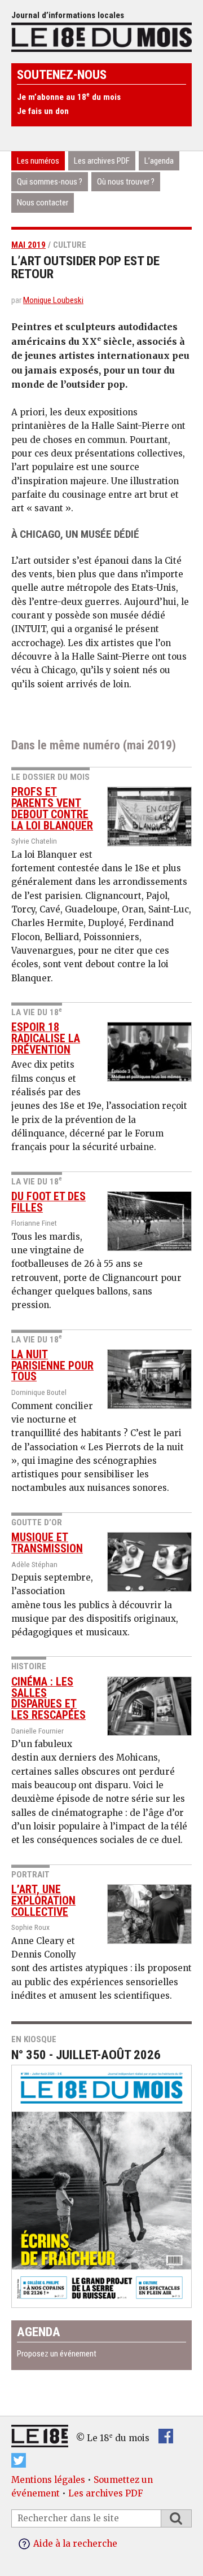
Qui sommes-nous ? (50, 182)
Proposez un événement (57, 2354)
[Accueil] (101, 36)
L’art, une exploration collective (43, 1901)
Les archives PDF (102, 161)
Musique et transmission (47, 1543)
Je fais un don (43, 111)
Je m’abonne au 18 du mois (69, 97)
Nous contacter (43, 203)
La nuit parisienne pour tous (52, 1366)
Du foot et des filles (48, 1202)
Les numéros (38, 161)
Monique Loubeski (53, 300)
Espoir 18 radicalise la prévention (46, 1039)
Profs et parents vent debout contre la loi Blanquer (52, 809)
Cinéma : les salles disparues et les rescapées (48, 1699)
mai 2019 (28, 245)
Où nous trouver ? (126, 182)
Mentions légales (48, 2480)
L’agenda (159, 161)
